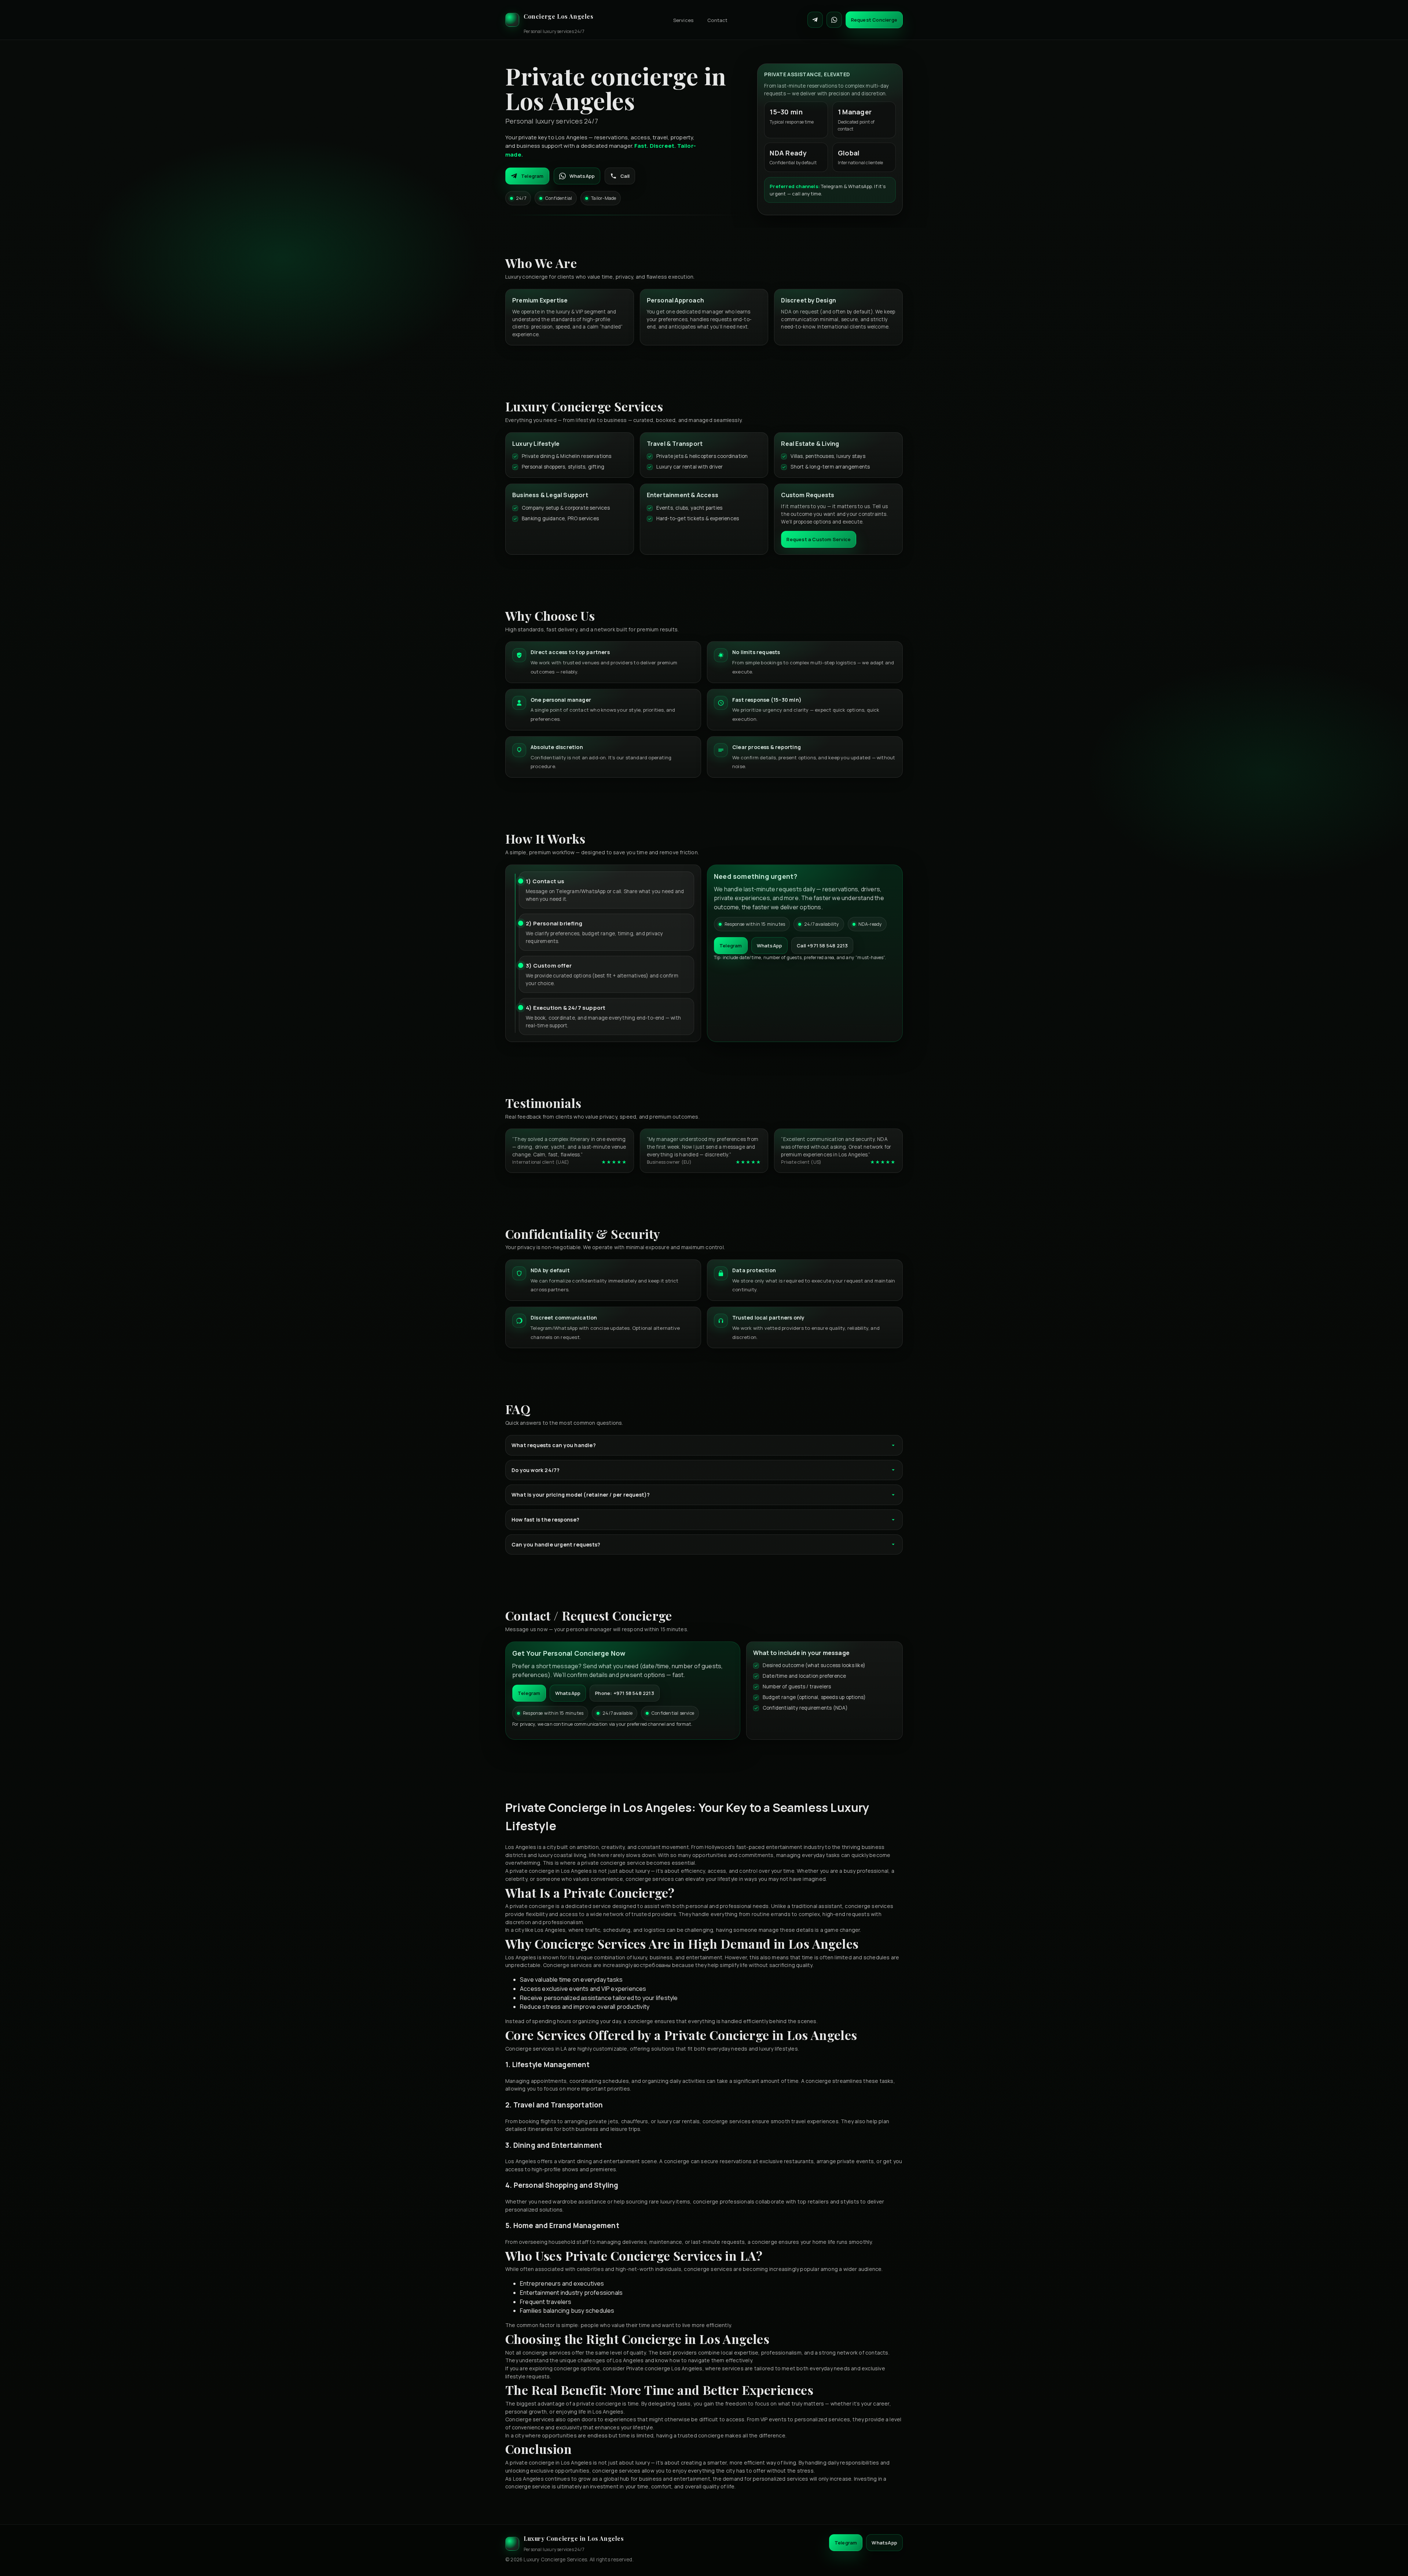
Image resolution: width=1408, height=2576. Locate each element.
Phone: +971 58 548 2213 (625, 1693)
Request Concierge (874, 20)
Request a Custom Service (819, 539)
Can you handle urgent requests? (556, 1544)
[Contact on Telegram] (815, 20)
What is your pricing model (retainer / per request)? (581, 1495)
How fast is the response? (545, 1520)
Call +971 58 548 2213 (822, 946)
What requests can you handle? (554, 1445)
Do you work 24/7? (536, 1470)
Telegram (532, 176)
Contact (717, 20)
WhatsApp (582, 176)
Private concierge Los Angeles (664, 2368)
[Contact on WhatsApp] (834, 20)
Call (625, 176)
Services (683, 20)
